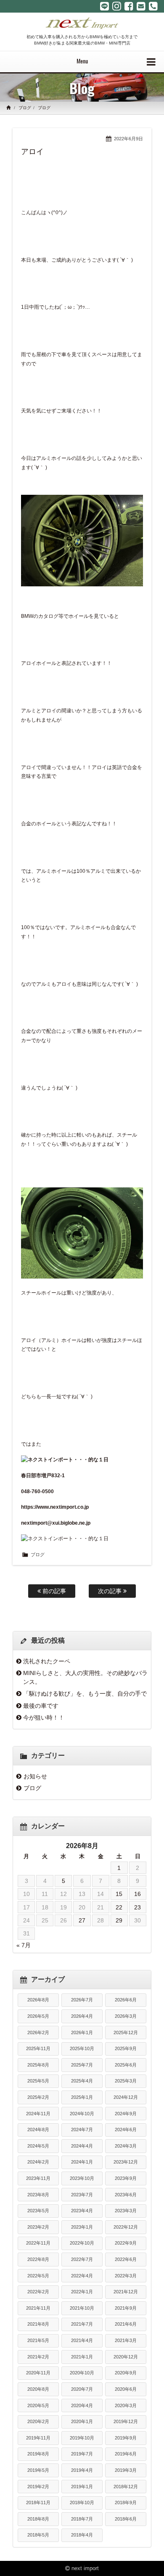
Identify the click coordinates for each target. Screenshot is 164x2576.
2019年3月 (126, 2470)
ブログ (25, 108)
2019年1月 (82, 2487)
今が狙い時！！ (44, 1717)
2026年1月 (82, 2032)
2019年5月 (38, 2470)
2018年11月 (38, 2502)
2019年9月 (126, 2438)
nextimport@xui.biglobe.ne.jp (56, 1523)
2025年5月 (38, 2081)
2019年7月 (82, 2454)
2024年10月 (82, 2114)
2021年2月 (38, 2357)
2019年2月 (38, 2487)
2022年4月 (82, 2276)
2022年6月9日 (128, 139)
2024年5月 (38, 2146)
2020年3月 (126, 2405)
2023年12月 (126, 2162)
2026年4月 (82, 2016)
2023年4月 (82, 2211)
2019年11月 (38, 2438)
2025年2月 (38, 2097)
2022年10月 (82, 2243)
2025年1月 (82, 2097)
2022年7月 (82, 2259)
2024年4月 (82, 2146)
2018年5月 (38, 2535)
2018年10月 (82, 2502)
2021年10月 (82, 2308)
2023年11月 (38, 2178)
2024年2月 (38, 2162)
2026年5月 (38, 2016)
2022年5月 (38, 2276)
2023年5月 (38, 2211)
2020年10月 (82, 2373)
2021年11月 (38, 2308)
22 (119, 1907)
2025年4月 (82, 2081)
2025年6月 (126, 2065)
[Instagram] (117, 6)
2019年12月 (126, 2421)
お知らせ (35, 1776)
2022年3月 (126, 2276)
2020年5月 (38, 2405)
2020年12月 (126, 2357)
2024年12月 (126, 2097)
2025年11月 (38, 2048)
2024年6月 (126, 2130)
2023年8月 (38, 2195)
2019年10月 (82, 2438)
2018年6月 (126, 2519)
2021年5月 (38, 2340)
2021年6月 (126, 2324)
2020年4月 (82, 2405)
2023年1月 (82, 2227)
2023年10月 (82, 2178)
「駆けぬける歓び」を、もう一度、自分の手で (85, 1694)
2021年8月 (38, 2324)
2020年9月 (126, 2373)
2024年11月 (38, 2114)
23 (138, 1907)
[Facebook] (129, 6)
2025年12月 (126, 2032)
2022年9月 (126, 2243)
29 (119, 1920)
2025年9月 (126, 2048)
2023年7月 (82, 2195)
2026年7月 (82, 2000)
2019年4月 (82, 2470)
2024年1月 (82, 2162)
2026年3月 (126, 2016)
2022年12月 (126, 2227)
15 (119, 1894)
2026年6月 (126, 2000)
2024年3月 (126, 2146)
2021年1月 (82, 2357)
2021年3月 (126, 2340)
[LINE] (104, 6)
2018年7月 (82, 2519)
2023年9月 (126, 2178)
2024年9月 (126, 2114)
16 (138, 1894)
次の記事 (111, 1591)
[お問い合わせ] (141, 6)
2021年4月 (82, 2340)
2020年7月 (82, 2389)
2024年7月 (82, 2130)
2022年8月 (38, 2259)
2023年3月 (126, 2211)
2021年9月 (126, 2308)
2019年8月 (38, 2454)
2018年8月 (38, 2519)
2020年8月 (38, 2389)
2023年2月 (38, 2227)
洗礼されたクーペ (47, 1661)
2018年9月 (126, 2502)
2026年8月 (38, 2000)
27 (82, 1920)
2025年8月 (38, 2065)
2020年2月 (38, 2421)
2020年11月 (38, 2373)
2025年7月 (82, 2065)
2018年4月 (82, 2535)
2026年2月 (38, 2032)
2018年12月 (126, 2487)
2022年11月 (38, 2243)
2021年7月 (82, 2324)
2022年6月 (126, 2259)
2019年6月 (126, 2454)
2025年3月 (126, 2081)
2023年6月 (126, 2195)
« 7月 (24, 1945)
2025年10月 (82, 2048)
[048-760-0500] (153, 6)
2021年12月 (126, 2292)
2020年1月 (82, 2421)
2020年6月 (126, 2389)
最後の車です (41, 1706)
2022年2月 (38, 2292)
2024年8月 (38, 2130)
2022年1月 (82, 2292)
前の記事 (53, 1591)
